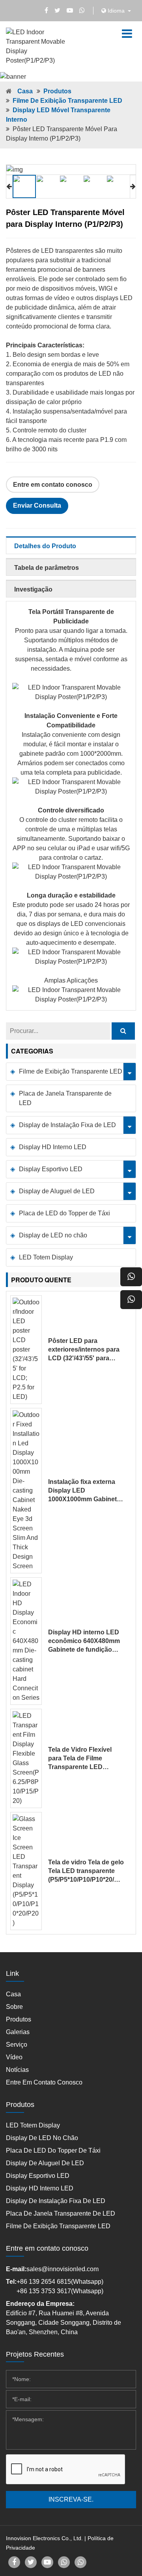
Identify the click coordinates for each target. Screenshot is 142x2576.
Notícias (17, 2070)
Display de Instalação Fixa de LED (67, 1125)
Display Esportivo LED (51, 1169)
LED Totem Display (46, 1257)
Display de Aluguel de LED (57, 1191)
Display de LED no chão (53, 1235)
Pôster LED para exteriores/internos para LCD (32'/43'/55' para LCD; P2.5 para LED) (84, 1350)
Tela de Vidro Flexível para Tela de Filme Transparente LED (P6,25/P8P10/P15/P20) (82, 1759)
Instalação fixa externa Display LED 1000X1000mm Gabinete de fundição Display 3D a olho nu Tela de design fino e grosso (85, 1491)
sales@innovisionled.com (63, 2269)
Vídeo (14, 2057)
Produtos (57, 91)
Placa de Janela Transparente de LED (65, 1098)
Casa (25, 91)
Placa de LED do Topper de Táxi (64, 1213)
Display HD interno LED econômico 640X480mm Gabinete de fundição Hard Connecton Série (84, 1641)
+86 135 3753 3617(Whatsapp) (60, 2291)
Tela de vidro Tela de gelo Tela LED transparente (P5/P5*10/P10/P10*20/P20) (86, 1871)
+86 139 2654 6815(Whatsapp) (60, 2282)
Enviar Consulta (37, 505)
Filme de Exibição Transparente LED (67, 101)
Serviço (17, 2045)
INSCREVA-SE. (71, 2499)
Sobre (14, 2007)
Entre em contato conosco (53, 485)
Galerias (18, 2032)
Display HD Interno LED (53, 1147)
